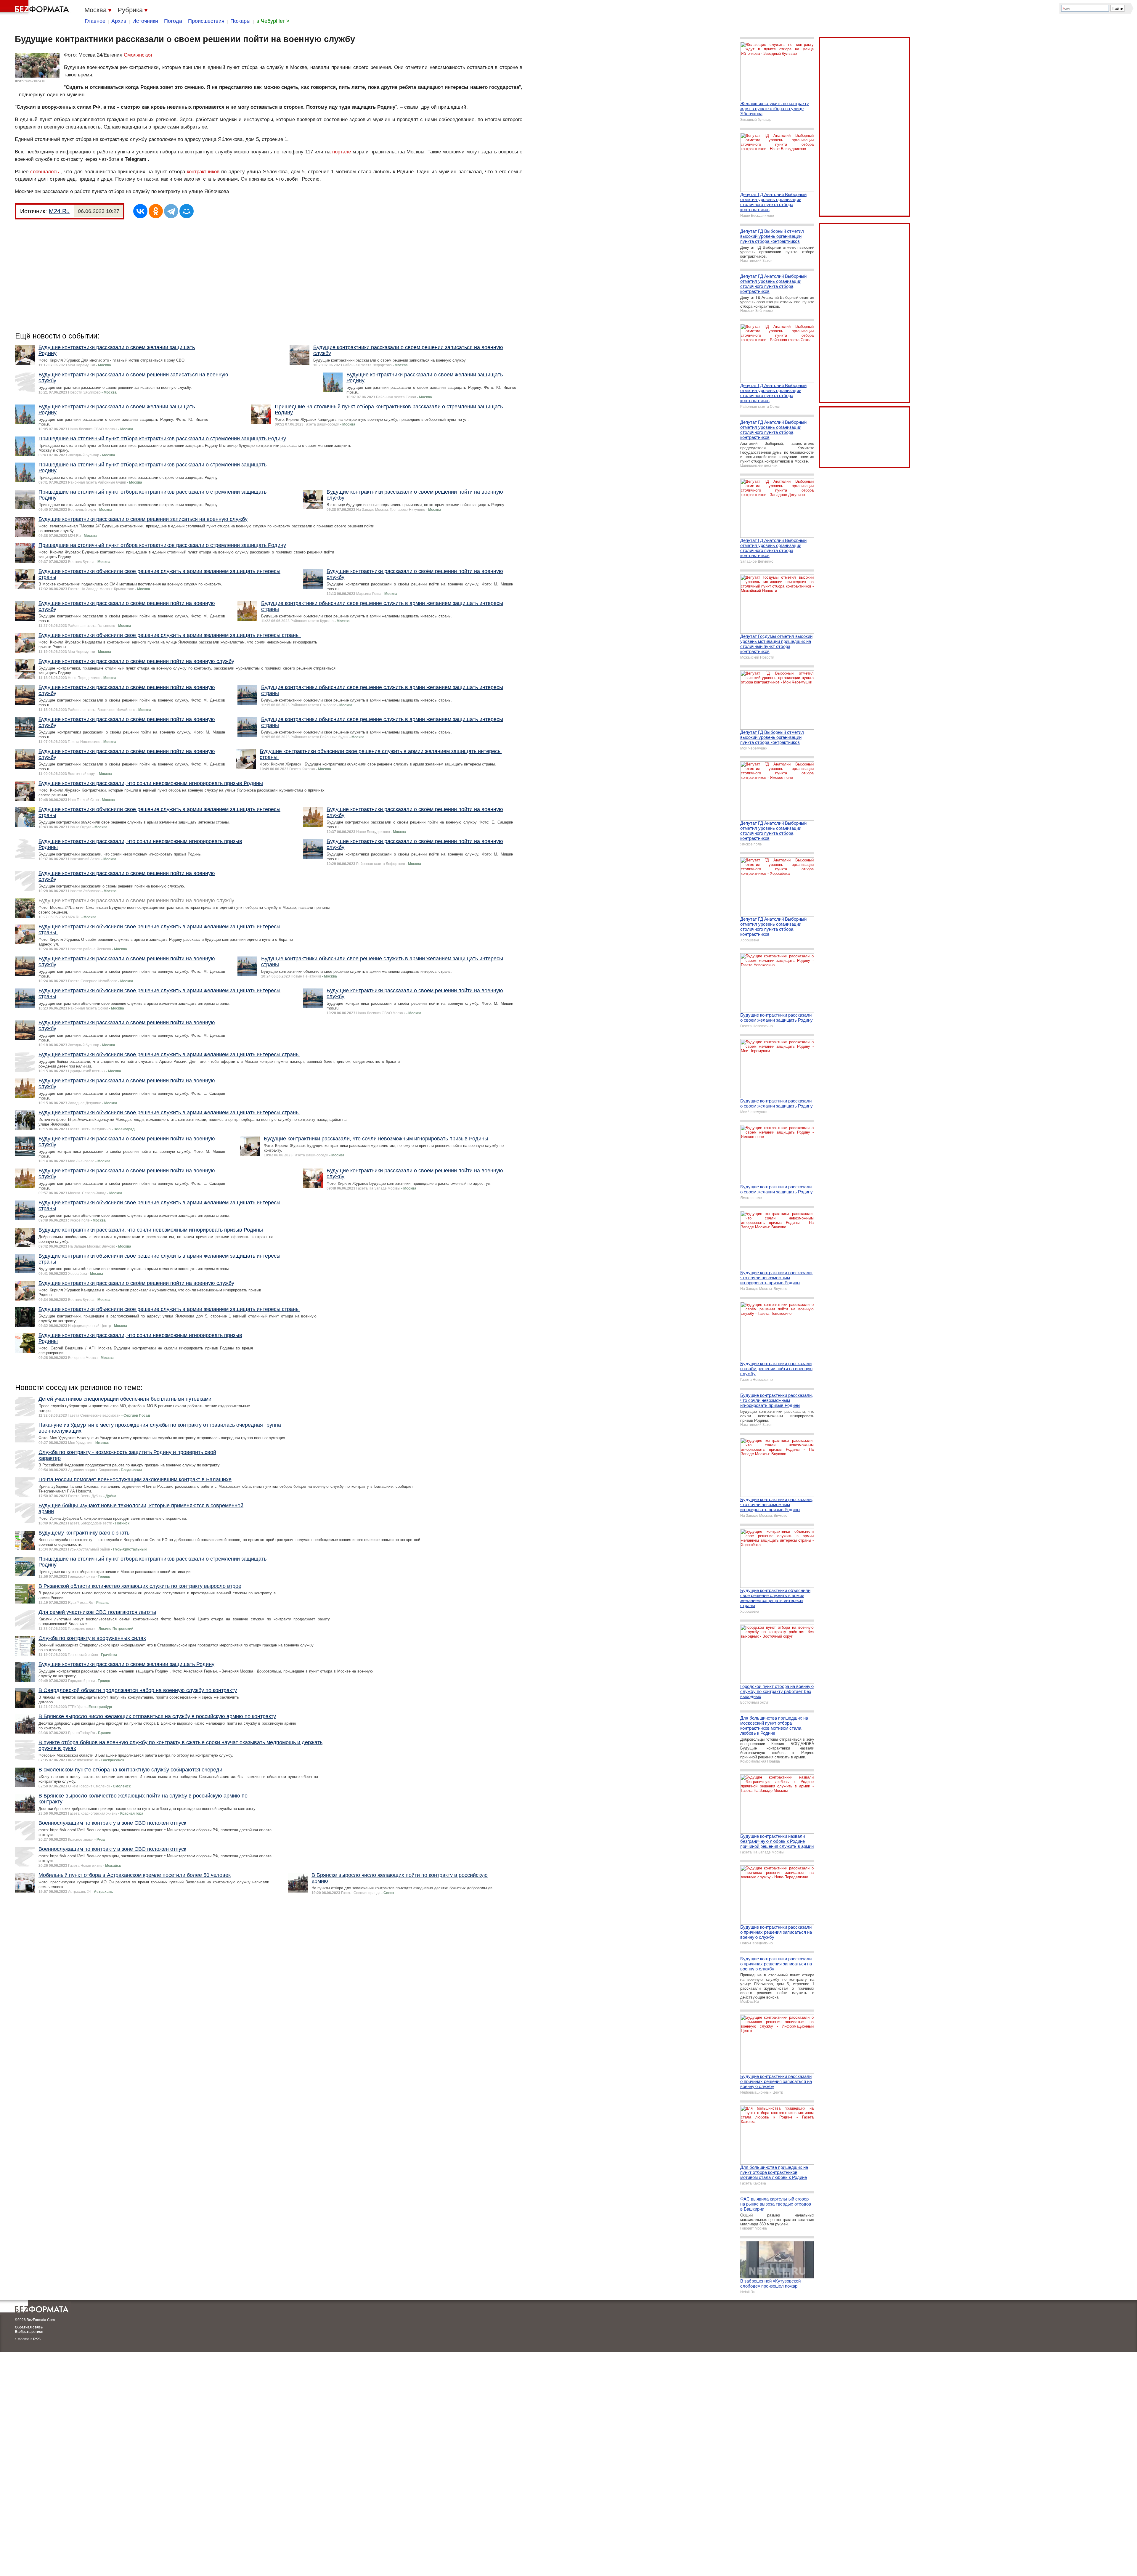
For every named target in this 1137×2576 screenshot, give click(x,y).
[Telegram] (171, 211)
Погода (173, 21)
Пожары (240, 21)
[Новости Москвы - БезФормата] (36, 7)
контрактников (203, 172)
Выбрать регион (29, 2332)
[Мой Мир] (187, 211)
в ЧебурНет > (273, 21)
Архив (119, 21)
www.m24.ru (35, 81)
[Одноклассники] (156, 211)
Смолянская (138, 55)
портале (342, 152)
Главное (95, 21)
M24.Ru (59, 211)
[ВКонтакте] (140, 211)
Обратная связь (29, 2327)
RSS (37, 2339)
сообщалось (45, 172)
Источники (145, 21)
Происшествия (206, 21)
